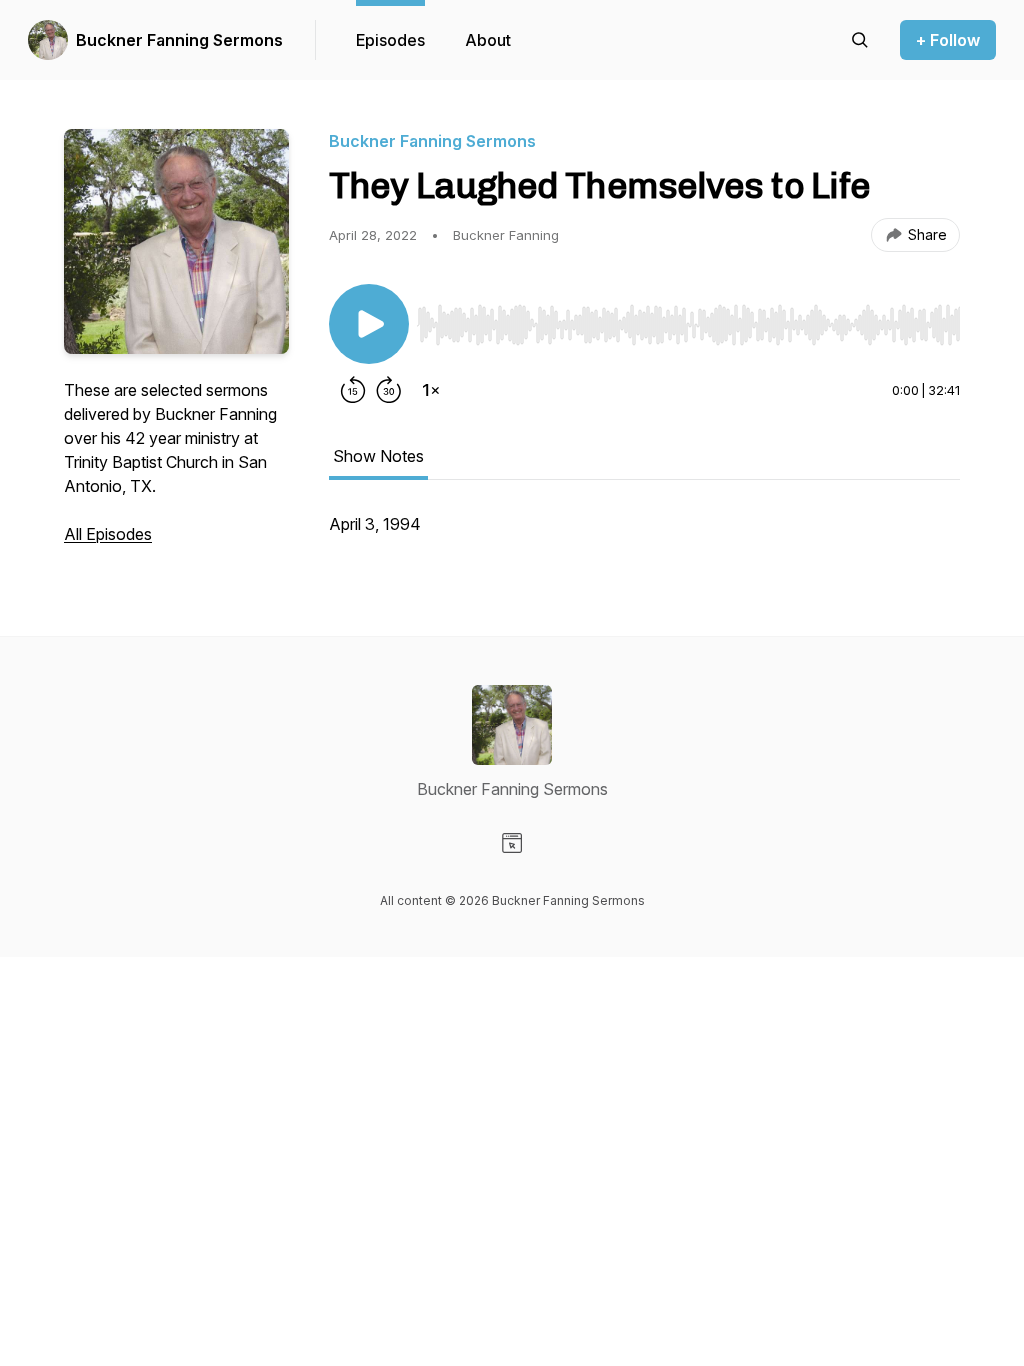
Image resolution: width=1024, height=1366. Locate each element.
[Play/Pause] (369, 324)
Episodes (390, 40)
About (488, 40)
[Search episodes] (860, 40)
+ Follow (948, 40)
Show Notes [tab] (378, 456)
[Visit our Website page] (512, 843)
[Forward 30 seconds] (389, 390)
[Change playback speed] (431, 390)
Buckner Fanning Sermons (179, 40)
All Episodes (108, 534)
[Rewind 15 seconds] (353, 390)
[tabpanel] (644, 534)
